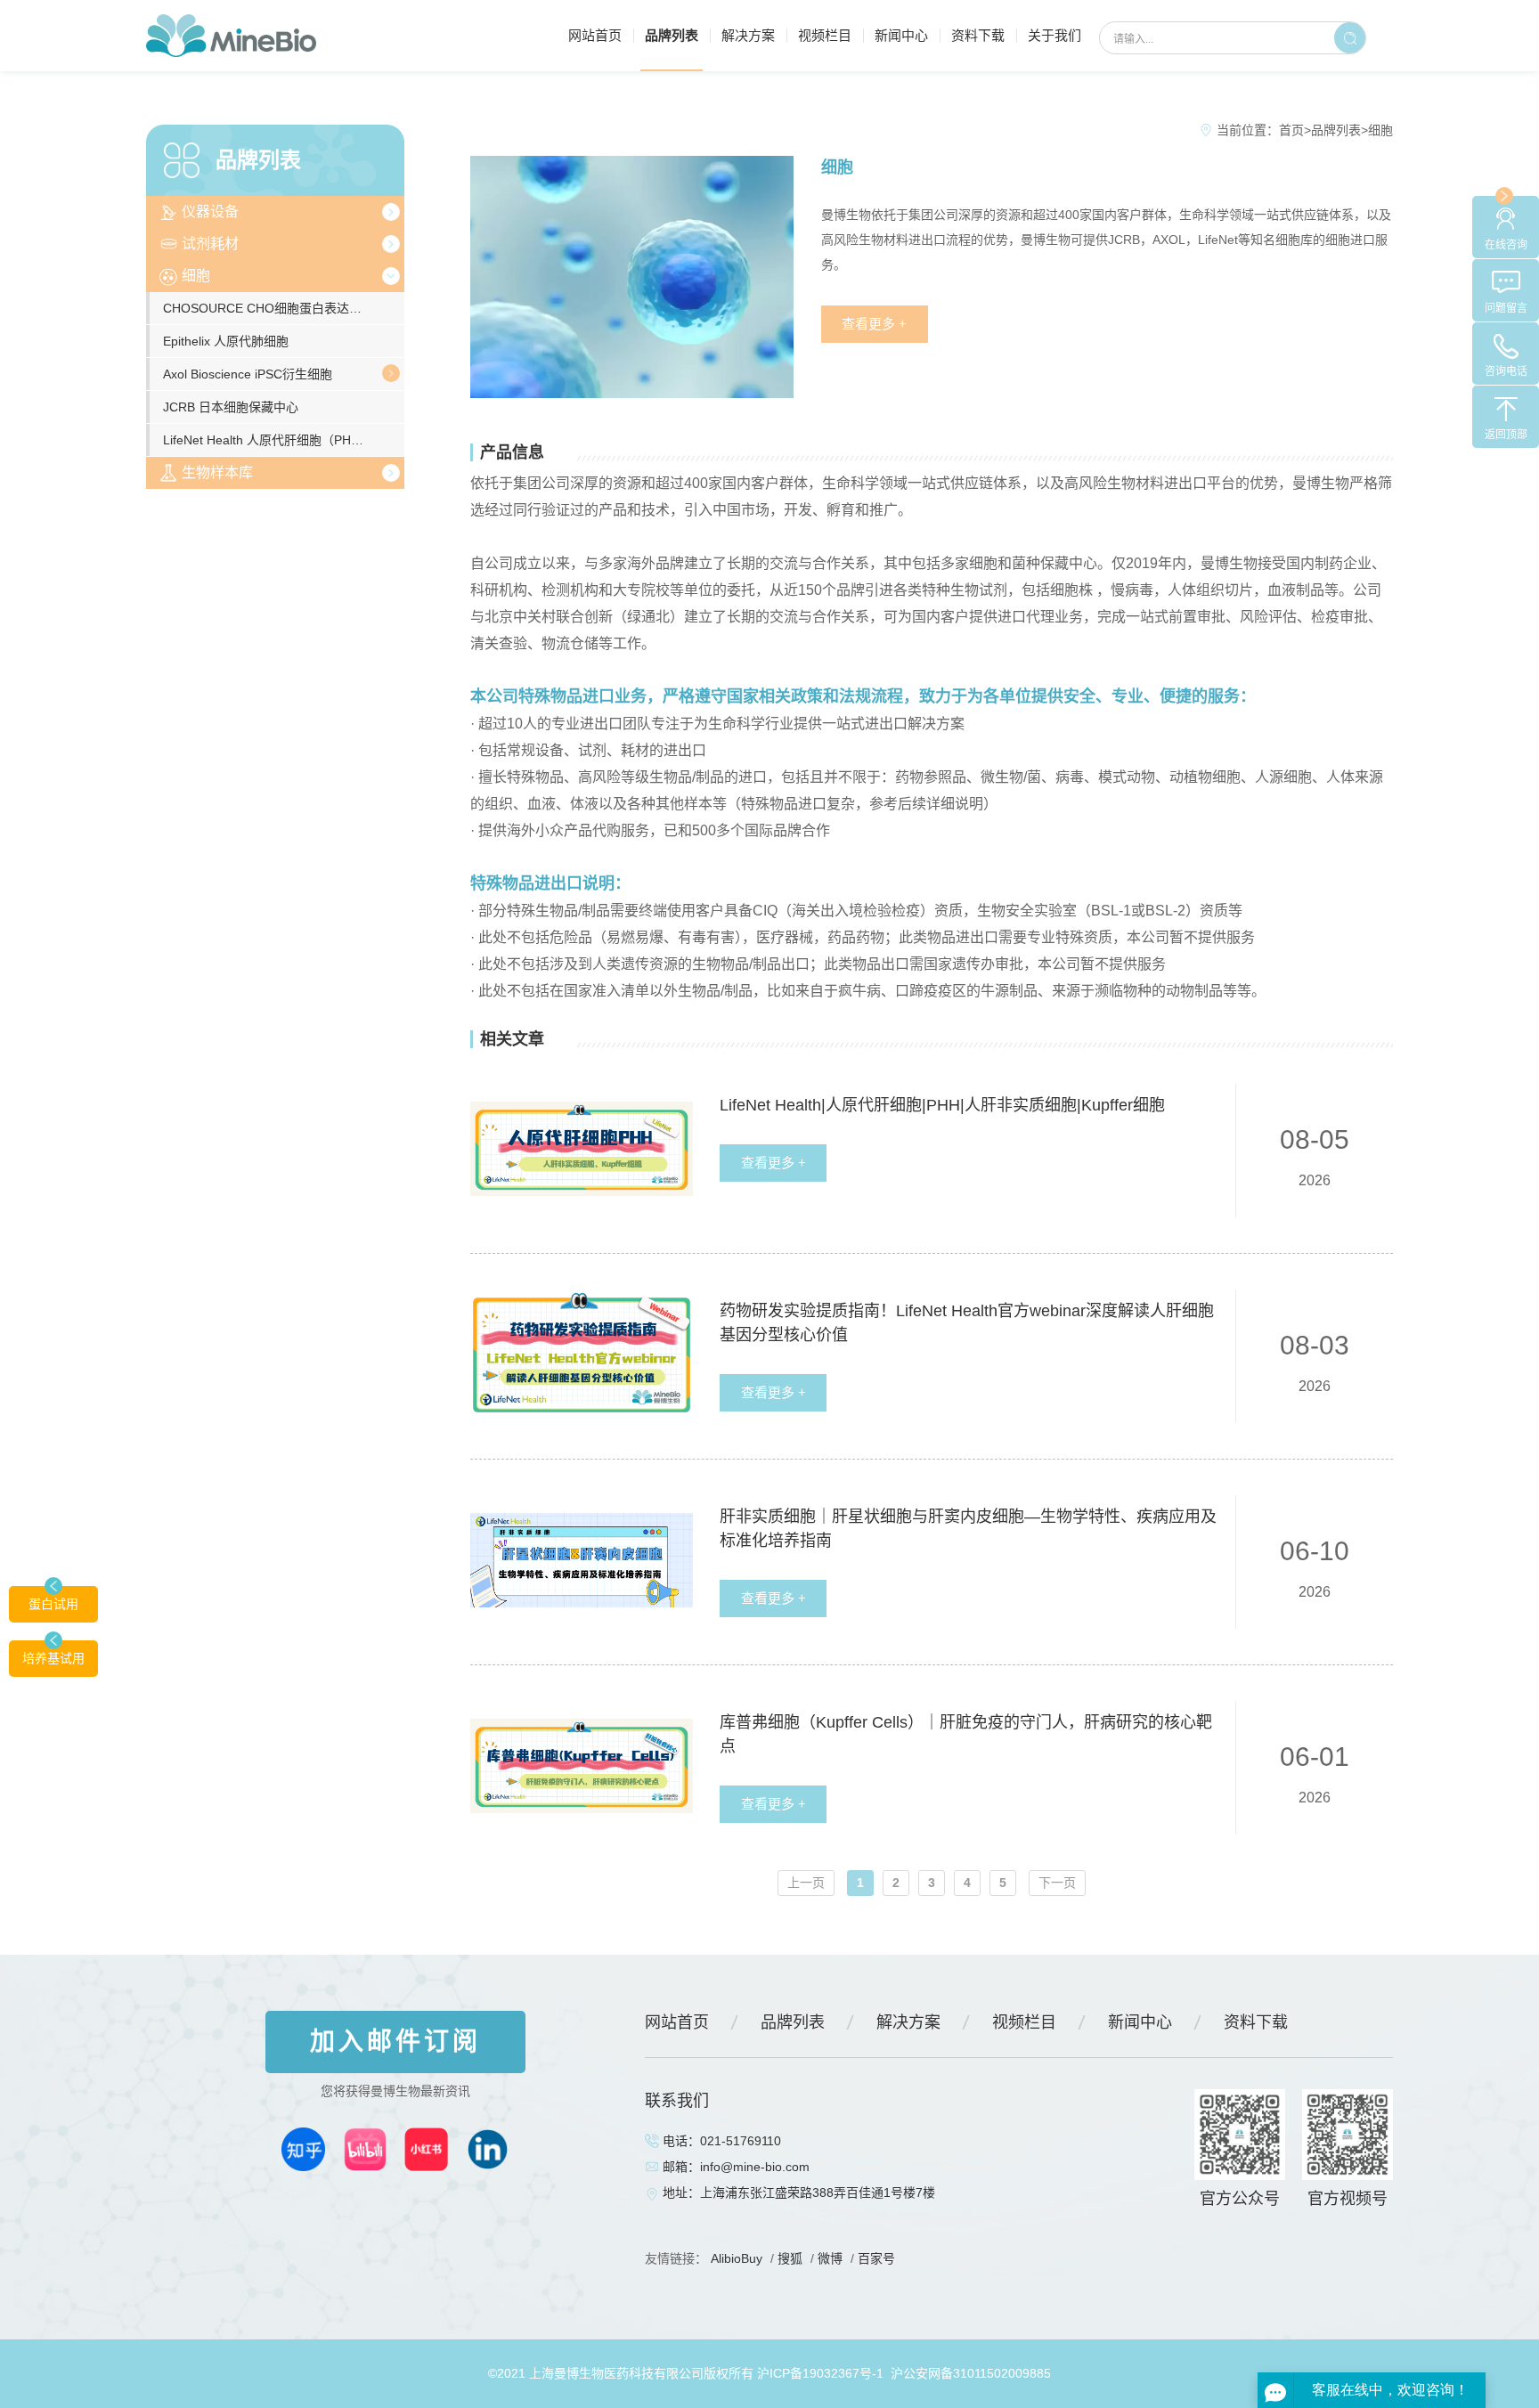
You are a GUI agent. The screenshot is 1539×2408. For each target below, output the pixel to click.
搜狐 (790, 2258)
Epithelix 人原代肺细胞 (226, 341)
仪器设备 (210, 212)
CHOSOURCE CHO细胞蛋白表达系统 (269, 308)
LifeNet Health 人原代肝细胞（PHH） (268, 440)
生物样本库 (217, 472)
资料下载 (978, 35)
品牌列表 (672, 35)
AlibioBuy (737, 2258)
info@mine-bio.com (755, 2167)
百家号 (876, 2258)
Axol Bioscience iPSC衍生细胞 (248, 374)
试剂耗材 (210, 244)
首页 (1291, 130)
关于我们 (1054, 35)
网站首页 (595, 35)
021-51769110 (741, 2141)
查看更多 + (874, 324)
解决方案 (748, 35)
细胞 (196, 276)
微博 (830, 2258)
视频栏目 (825, 35)
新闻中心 (901, 35)
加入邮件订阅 (395, 2042)
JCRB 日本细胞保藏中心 (231, 407)
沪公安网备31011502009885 (971, 2373)
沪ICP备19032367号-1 (820, 2373)
